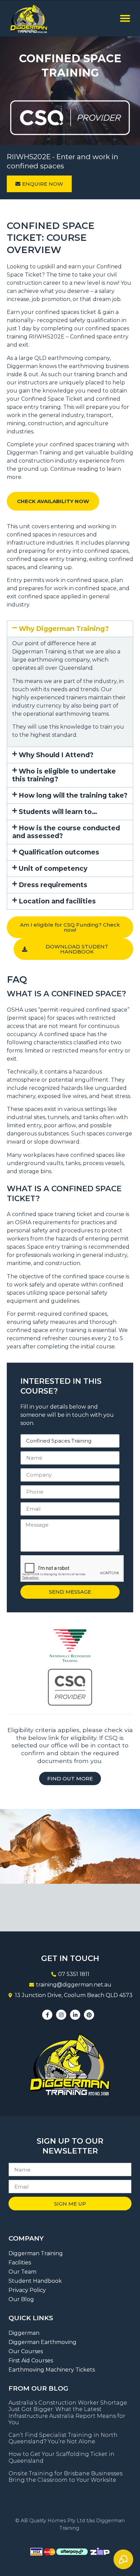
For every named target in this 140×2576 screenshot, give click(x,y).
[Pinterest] (89, 2015)
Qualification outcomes (59, 852)
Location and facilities (57, 901)
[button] (125, 18)
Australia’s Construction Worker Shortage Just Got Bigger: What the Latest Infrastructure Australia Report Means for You (68, 2413)
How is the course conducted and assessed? (66, 832)
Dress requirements (53, 885)
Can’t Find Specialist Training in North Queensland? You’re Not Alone (63, 2438)
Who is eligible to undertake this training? (64, 775)
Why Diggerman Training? (64, 629)
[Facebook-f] (47, 2015)
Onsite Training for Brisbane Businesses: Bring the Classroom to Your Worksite (66, 2477)
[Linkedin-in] (75, 2015)
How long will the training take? (73, 795)
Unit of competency (53, 868)
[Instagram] (61, 2015)
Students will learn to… (58, 812)
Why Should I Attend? (56, 755)
